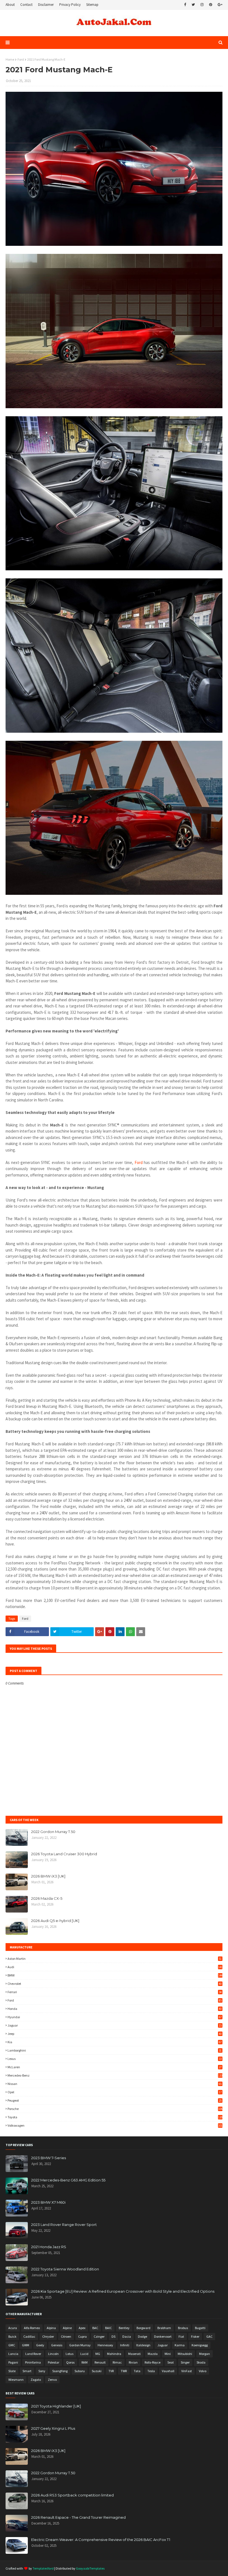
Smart (27, 2371)
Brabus (183, 2328)
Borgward (143, 2328)
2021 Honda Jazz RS (49, 2247)
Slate (12, 2371)
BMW (115, 1975)
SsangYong (60, 2371)
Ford (21, 59)
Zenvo (52, 2380)
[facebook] (185, 5)
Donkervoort (163, 2336)
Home (10, 59)
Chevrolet (115, 1984)
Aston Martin (115, 1959)
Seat (171, 2362)
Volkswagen (115, 2125)
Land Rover (33, 2354)
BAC (95, 2328)
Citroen (66, 2336)
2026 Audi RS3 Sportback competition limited (72, 2495)
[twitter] (193, 5)
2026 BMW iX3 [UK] (48, 1876)
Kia (115, 2042)
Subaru (80, 2371)
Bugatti (200, 2328)
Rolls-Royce (153, 2362)
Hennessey (105, 2345)
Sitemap (92, 5)
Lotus (70, 2354)
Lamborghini (115, 2050)
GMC (12, 2345)
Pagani (13, 2362)
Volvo (203, 2371)
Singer (185, 2362)
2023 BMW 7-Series (49, 2158)
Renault (100, 2362)
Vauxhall (168, 2371)
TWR (124, 2371)
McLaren (115, 2067)
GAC (209, 2336)
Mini (168, 2354)
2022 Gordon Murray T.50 (53, 1832)
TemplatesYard (43, 2568)
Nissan (115, 2084)
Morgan (205, 2354)
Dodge (142, 2336)
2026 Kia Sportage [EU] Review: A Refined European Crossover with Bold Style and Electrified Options (123, 2291)
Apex (82, 2328)
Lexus (115, 2059)
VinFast (187, 2371)
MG (98, 2354)
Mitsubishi (185, 2354)
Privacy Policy (70, 5)
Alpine (67, 2328)
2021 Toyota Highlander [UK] (56, 2406)
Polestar (54, 2362)
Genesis (57, 2345)
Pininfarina (33, 2362)
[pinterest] (211, 5)
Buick (12, 2336)
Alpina (51, 2328)
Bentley (124, 2328)
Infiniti (125, 2345)
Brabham (164, 2328)
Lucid (84, 2354)
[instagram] (202, 5)
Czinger (99, 2336)
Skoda (201, 2362)
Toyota (115, 2117)
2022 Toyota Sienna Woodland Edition (65, 2269)
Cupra (82, 2336)
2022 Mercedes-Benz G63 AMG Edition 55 (68, 2180)
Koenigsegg (200, 2345)
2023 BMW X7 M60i (48, 2202)
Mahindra (114, 2354)
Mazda (153, 2354)
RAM (85, 2362)
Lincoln (53, 2354)
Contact (26, 5)
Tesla (151, 2371)
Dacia (127, 2336)
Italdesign (143, 2345)
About (10, 5)
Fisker (195, 2336)
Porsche (115, 2109)
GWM (26, 2345)
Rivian (133, 2362)
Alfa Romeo (32, 2328)
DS (113, 2336)
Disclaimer (46, 5)
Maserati (134, 2354)
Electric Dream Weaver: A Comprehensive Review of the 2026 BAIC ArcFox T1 (101, 2540)
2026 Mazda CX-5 (47, 1898)
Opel (115, 2092)
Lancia (13, 2354)
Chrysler (48, 2336)
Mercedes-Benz (115, 2075)
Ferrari (115, 1992)
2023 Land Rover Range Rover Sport (64, 2225)
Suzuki (97, 2371)
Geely (40, 2345)
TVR (111, 2371)
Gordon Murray (80, 2345)
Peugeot (115, 2100)
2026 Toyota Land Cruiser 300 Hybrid (64, 1854)
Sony (42, 2371)
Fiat (181, 2336)
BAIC (108, 2328)
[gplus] (219, 5)
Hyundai (115, 2017)
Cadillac (29, 2336)
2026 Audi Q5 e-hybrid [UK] (55, 1921)
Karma (180, 2345)
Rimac (117, 2362)
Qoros (70, 2362)
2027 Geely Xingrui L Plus (53, 2428)
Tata (137, 2371)
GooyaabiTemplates (90, 2568)
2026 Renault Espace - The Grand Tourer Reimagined (78, 2517)
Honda (115, 2009)
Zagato (36, 2380)
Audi (115, 1967)
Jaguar (115, 2025)
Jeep (115, 2034)
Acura (13, 2328)
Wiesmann (16, 2380)
